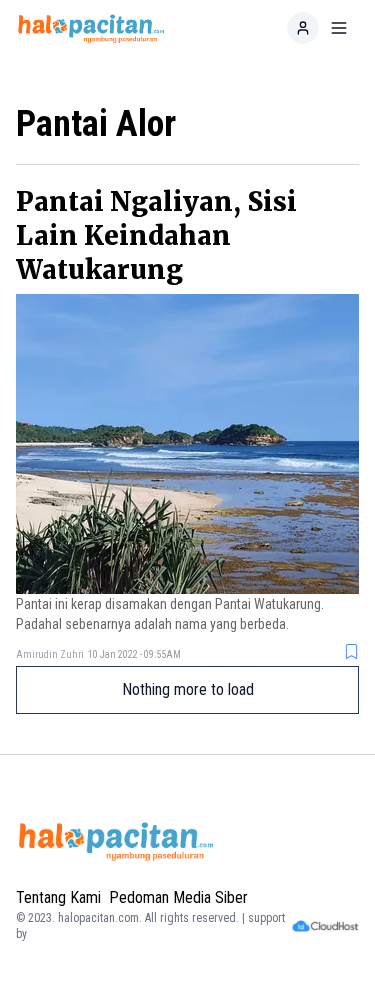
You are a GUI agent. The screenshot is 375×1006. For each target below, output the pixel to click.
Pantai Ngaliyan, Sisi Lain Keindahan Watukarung (156, 235)
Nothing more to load (188, 689)
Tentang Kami (58, 897)
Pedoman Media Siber (178, 897)
